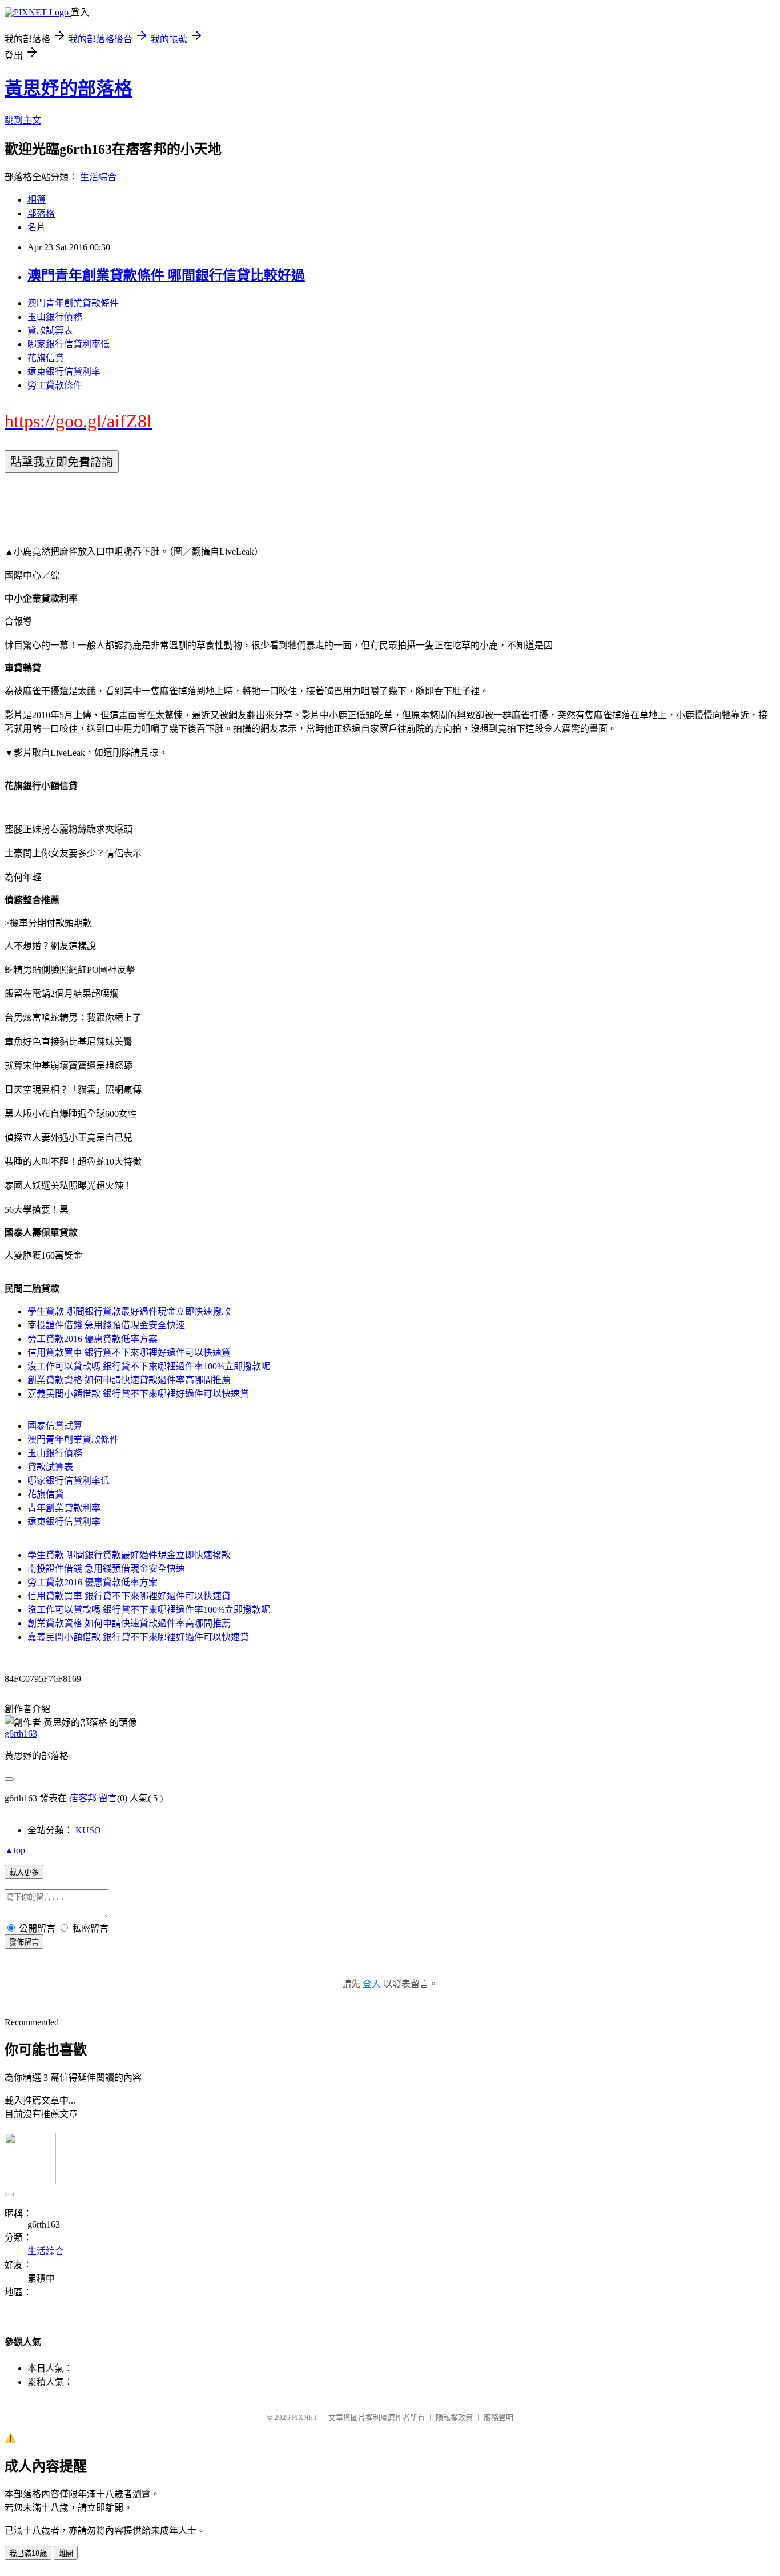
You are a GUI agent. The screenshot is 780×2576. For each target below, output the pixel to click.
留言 (108, 1798)
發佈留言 (24, 1942)
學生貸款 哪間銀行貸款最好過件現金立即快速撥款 (129, 1311)
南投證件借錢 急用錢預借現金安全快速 (106, 1325)
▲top (15, 1850)
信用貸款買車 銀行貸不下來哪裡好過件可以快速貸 (129, 1353)
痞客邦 (83, 1798)
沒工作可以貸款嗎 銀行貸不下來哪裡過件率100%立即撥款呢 (149, 1366)
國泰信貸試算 (55, 1426)
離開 (66, 2553)
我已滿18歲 (28, 2553)
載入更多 (24, 1872)
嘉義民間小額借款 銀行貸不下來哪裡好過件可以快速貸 (138, 1394)
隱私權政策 (454, 2417)
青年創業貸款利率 (64, 1508)
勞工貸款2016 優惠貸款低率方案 (93, 1339)
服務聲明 (498, 2417)
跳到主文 (23, 120)
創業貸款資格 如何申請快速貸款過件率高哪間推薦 (129, 1380)
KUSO (88, 1830)
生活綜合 (98, 177)
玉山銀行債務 (55, 317)
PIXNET (305, 2417)
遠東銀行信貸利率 (64, 372)
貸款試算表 (50, 330)
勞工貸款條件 (55, 385)
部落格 (41, 213)
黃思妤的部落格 (69, 89)
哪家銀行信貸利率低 (69, 344)
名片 (37, 227)
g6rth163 (21, 1734)
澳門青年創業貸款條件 (73, 303)
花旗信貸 (46, 358)
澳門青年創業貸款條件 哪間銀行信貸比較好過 (166, 275)
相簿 (37, 200)
